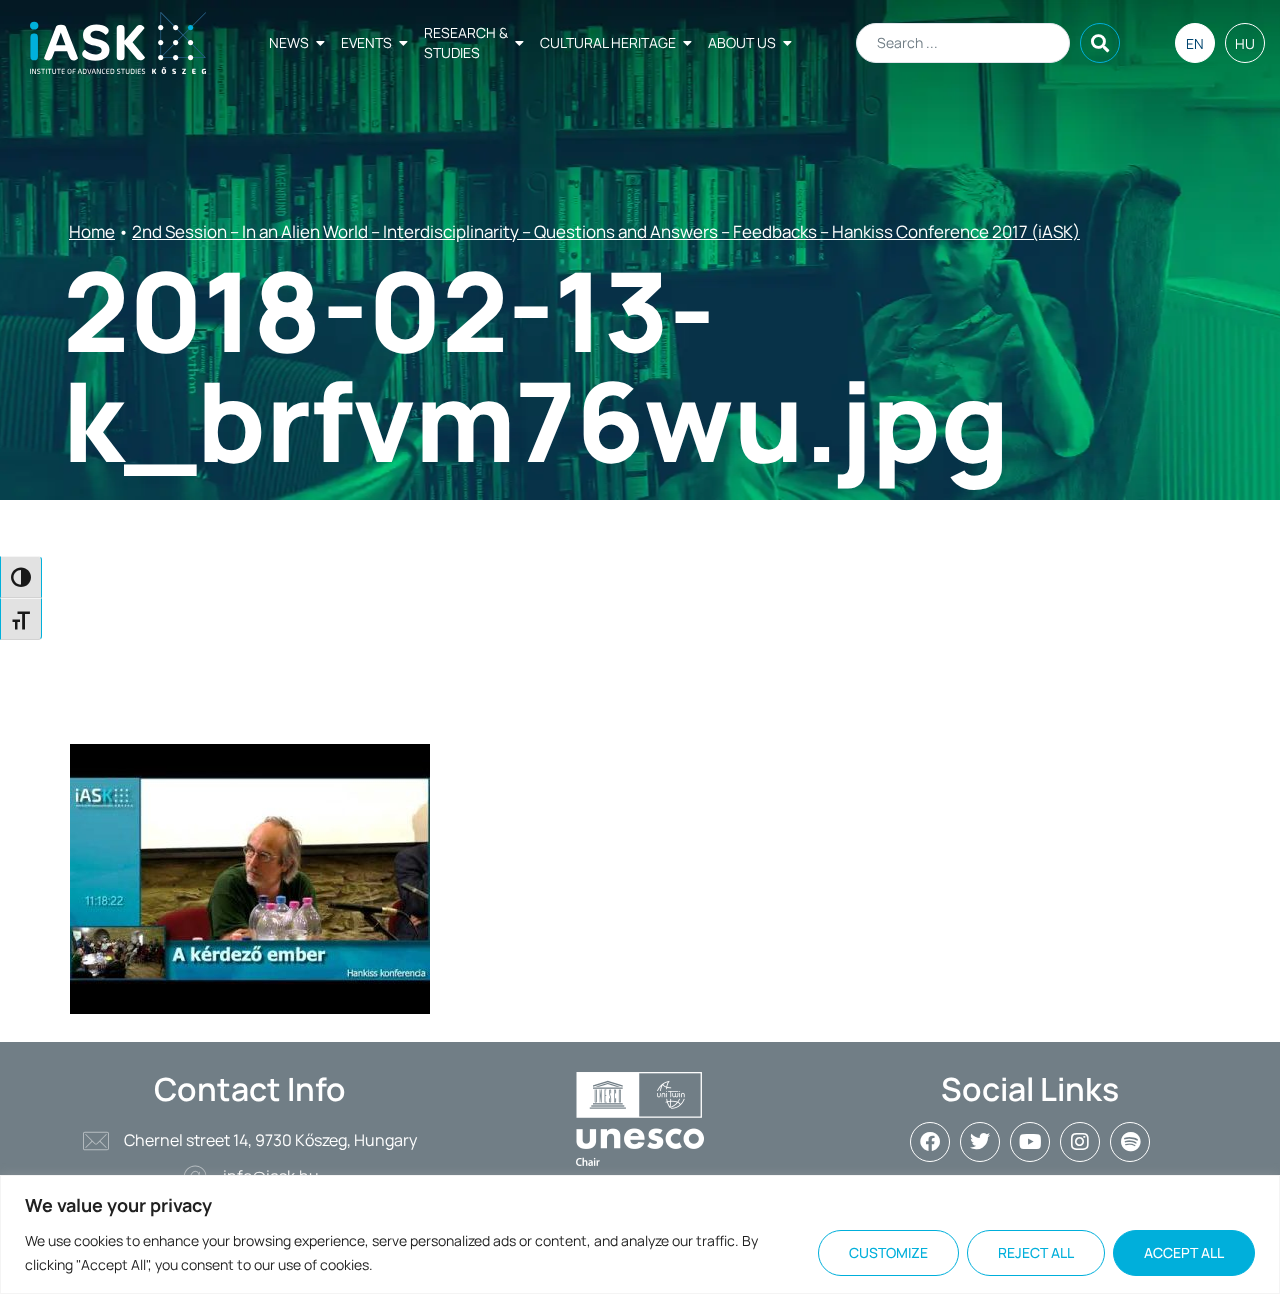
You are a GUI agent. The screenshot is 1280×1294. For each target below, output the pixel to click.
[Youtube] (1030, 1142)
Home (92, 231)
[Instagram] (1080, 1142)
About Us (742, 42)
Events (366, 42)
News (289, 42)
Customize (888, 1252)
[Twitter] (980, 1142)
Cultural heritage (608, 42)
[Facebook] (930, 1142)
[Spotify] (1130, 1142)
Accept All (1184, 1252)
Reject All (1036, 1252)
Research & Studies (466, 42)
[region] (640, 1234)
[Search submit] (1100, 43)
